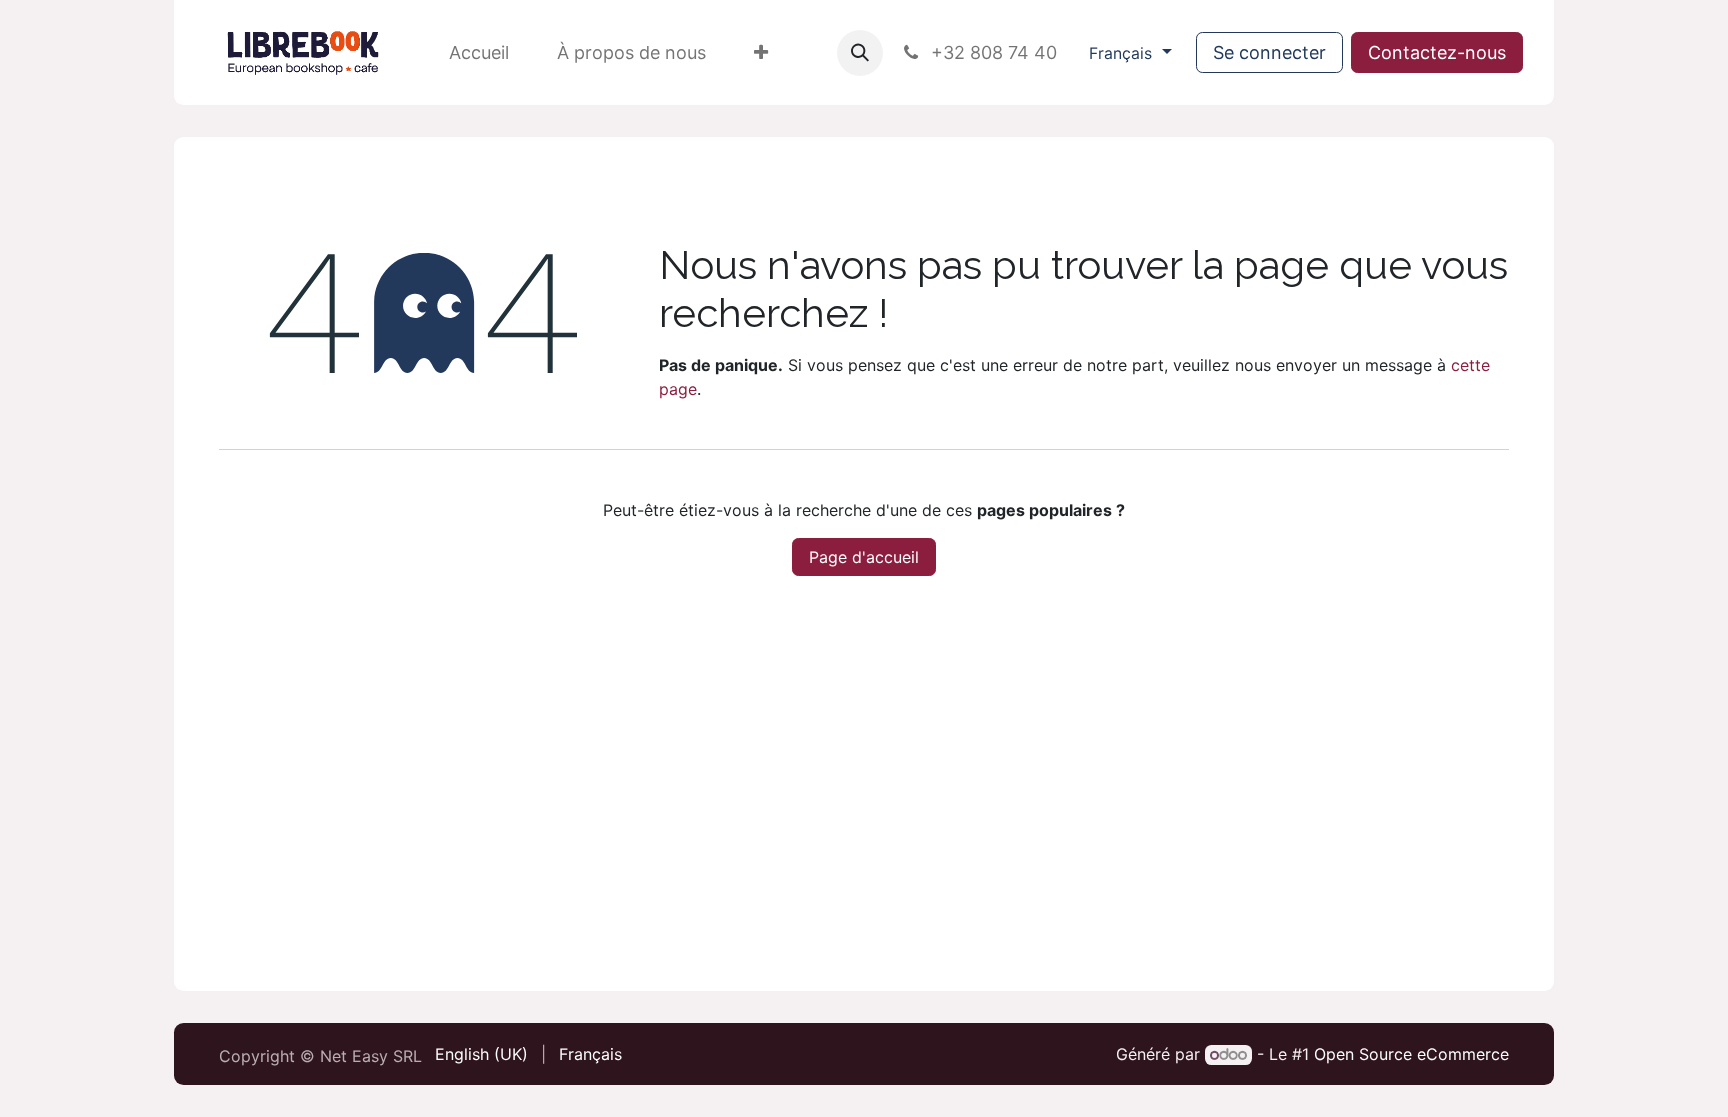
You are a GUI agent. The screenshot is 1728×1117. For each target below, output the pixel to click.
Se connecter (1269, 52)
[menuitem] (479, 52)
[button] (860, 53)
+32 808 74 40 (991, 52)
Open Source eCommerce (1411, 1054)
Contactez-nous (1437, 52)
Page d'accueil (864, 557)
